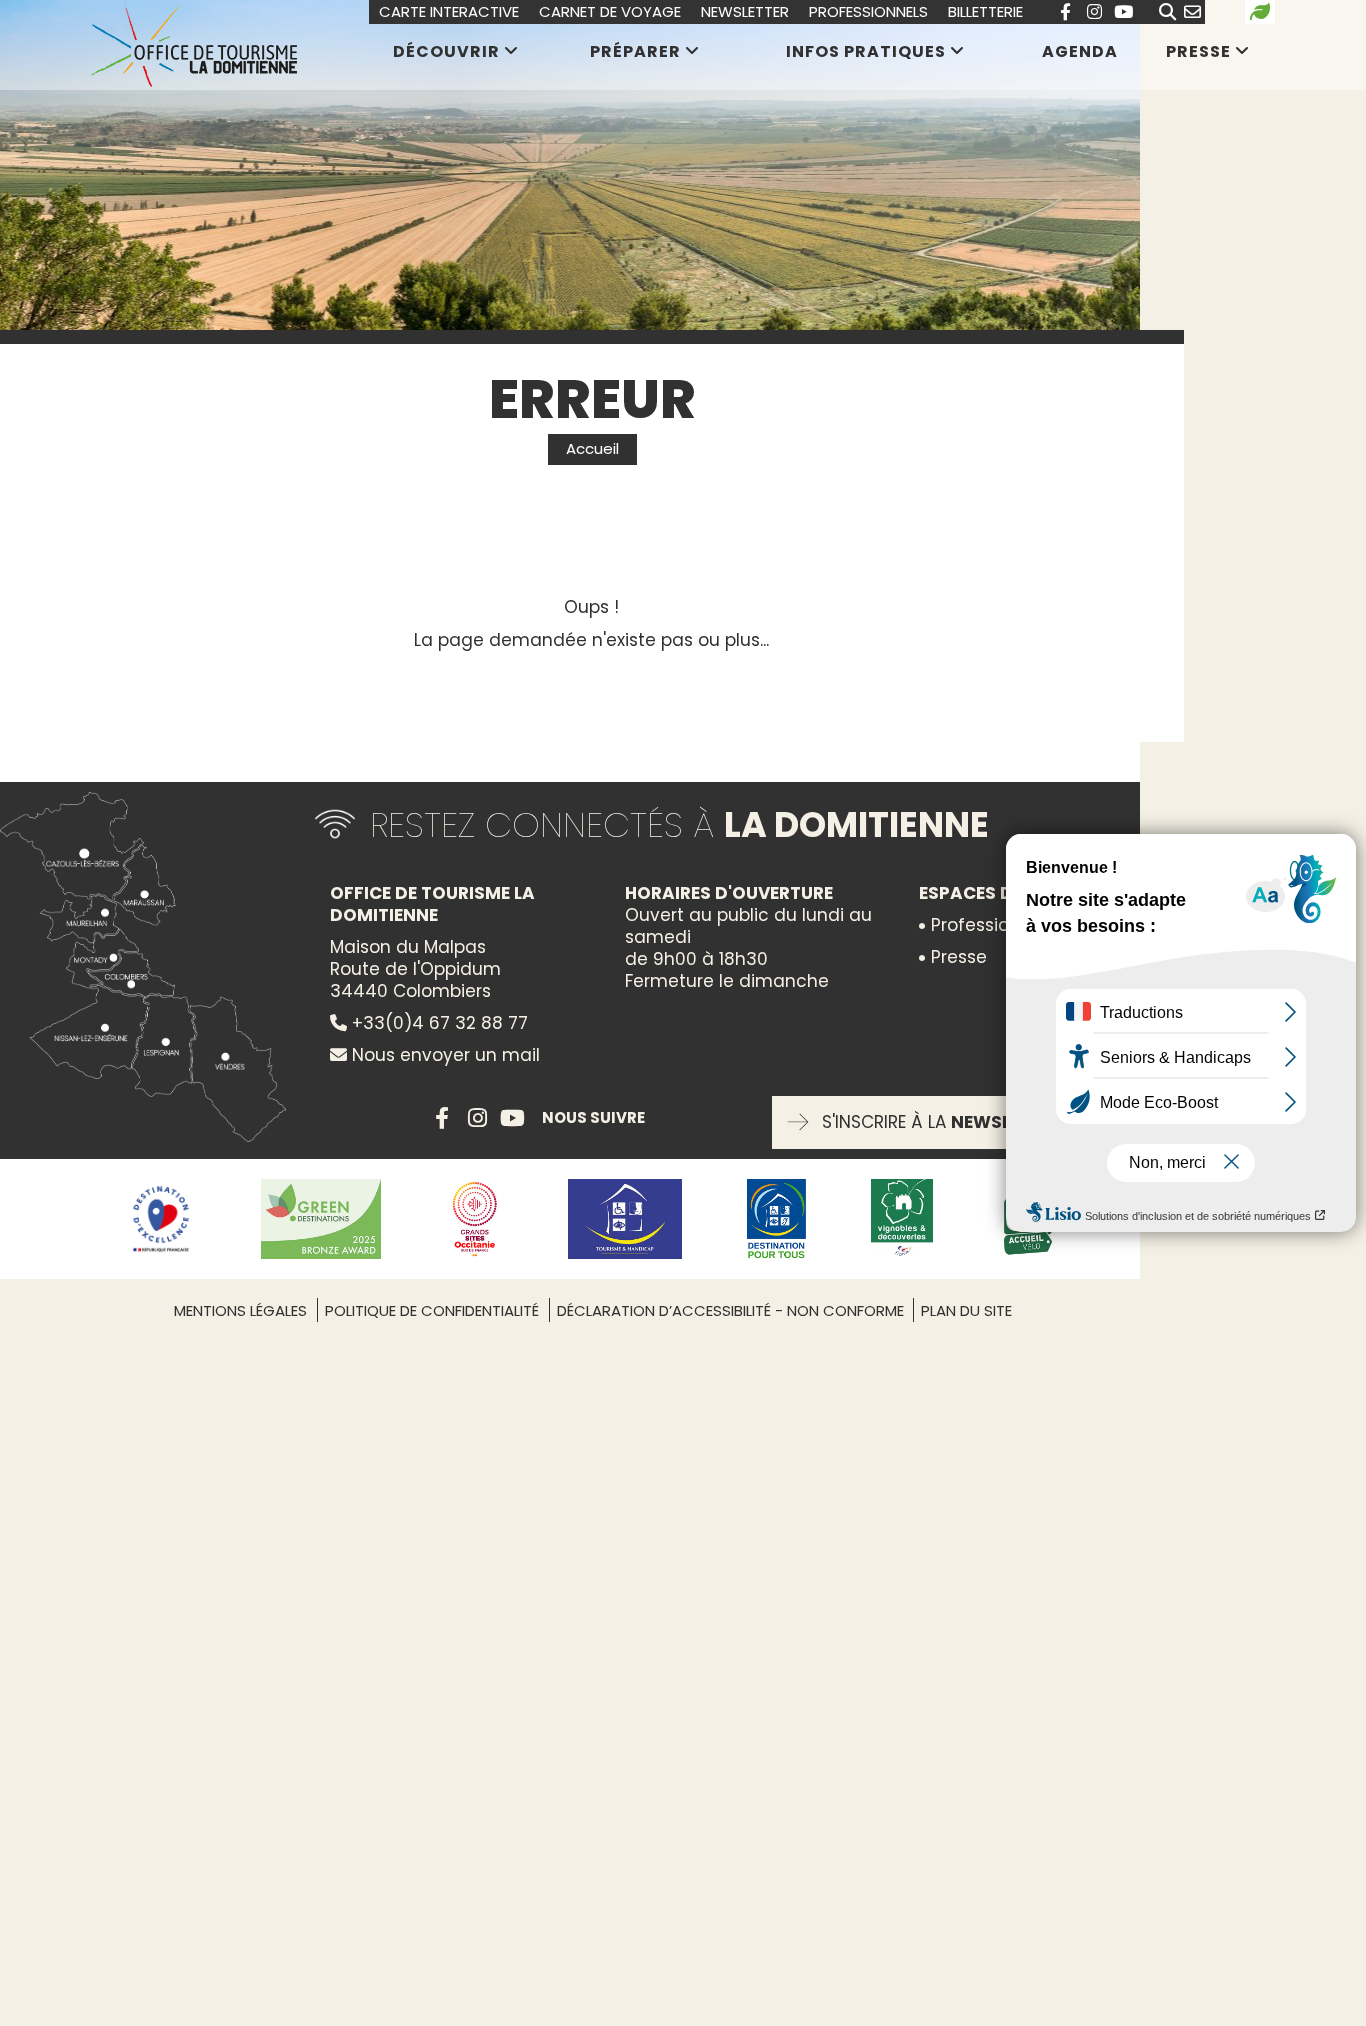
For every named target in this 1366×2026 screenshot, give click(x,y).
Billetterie (985, 11)
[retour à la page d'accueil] (194, 45)
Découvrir (446, 51)
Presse (1198, 51)
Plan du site (966, 1310)
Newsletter (745, 11)
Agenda (1080, 52)
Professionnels (868, 11)
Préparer (635, 51)
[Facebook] (1065, 12)
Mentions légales (240, 1310)
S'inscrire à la (941, 1122)
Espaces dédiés (989, 893)
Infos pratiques (866, 51)
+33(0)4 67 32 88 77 (437, 1023)
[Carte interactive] (150, 967)
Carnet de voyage (610, 11)
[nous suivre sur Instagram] (1094, 12)
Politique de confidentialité (432, 1310)
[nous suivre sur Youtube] (1123, 12)
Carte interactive (449, 11)
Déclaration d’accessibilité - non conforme (732, 1310)
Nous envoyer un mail (443, 1055)
